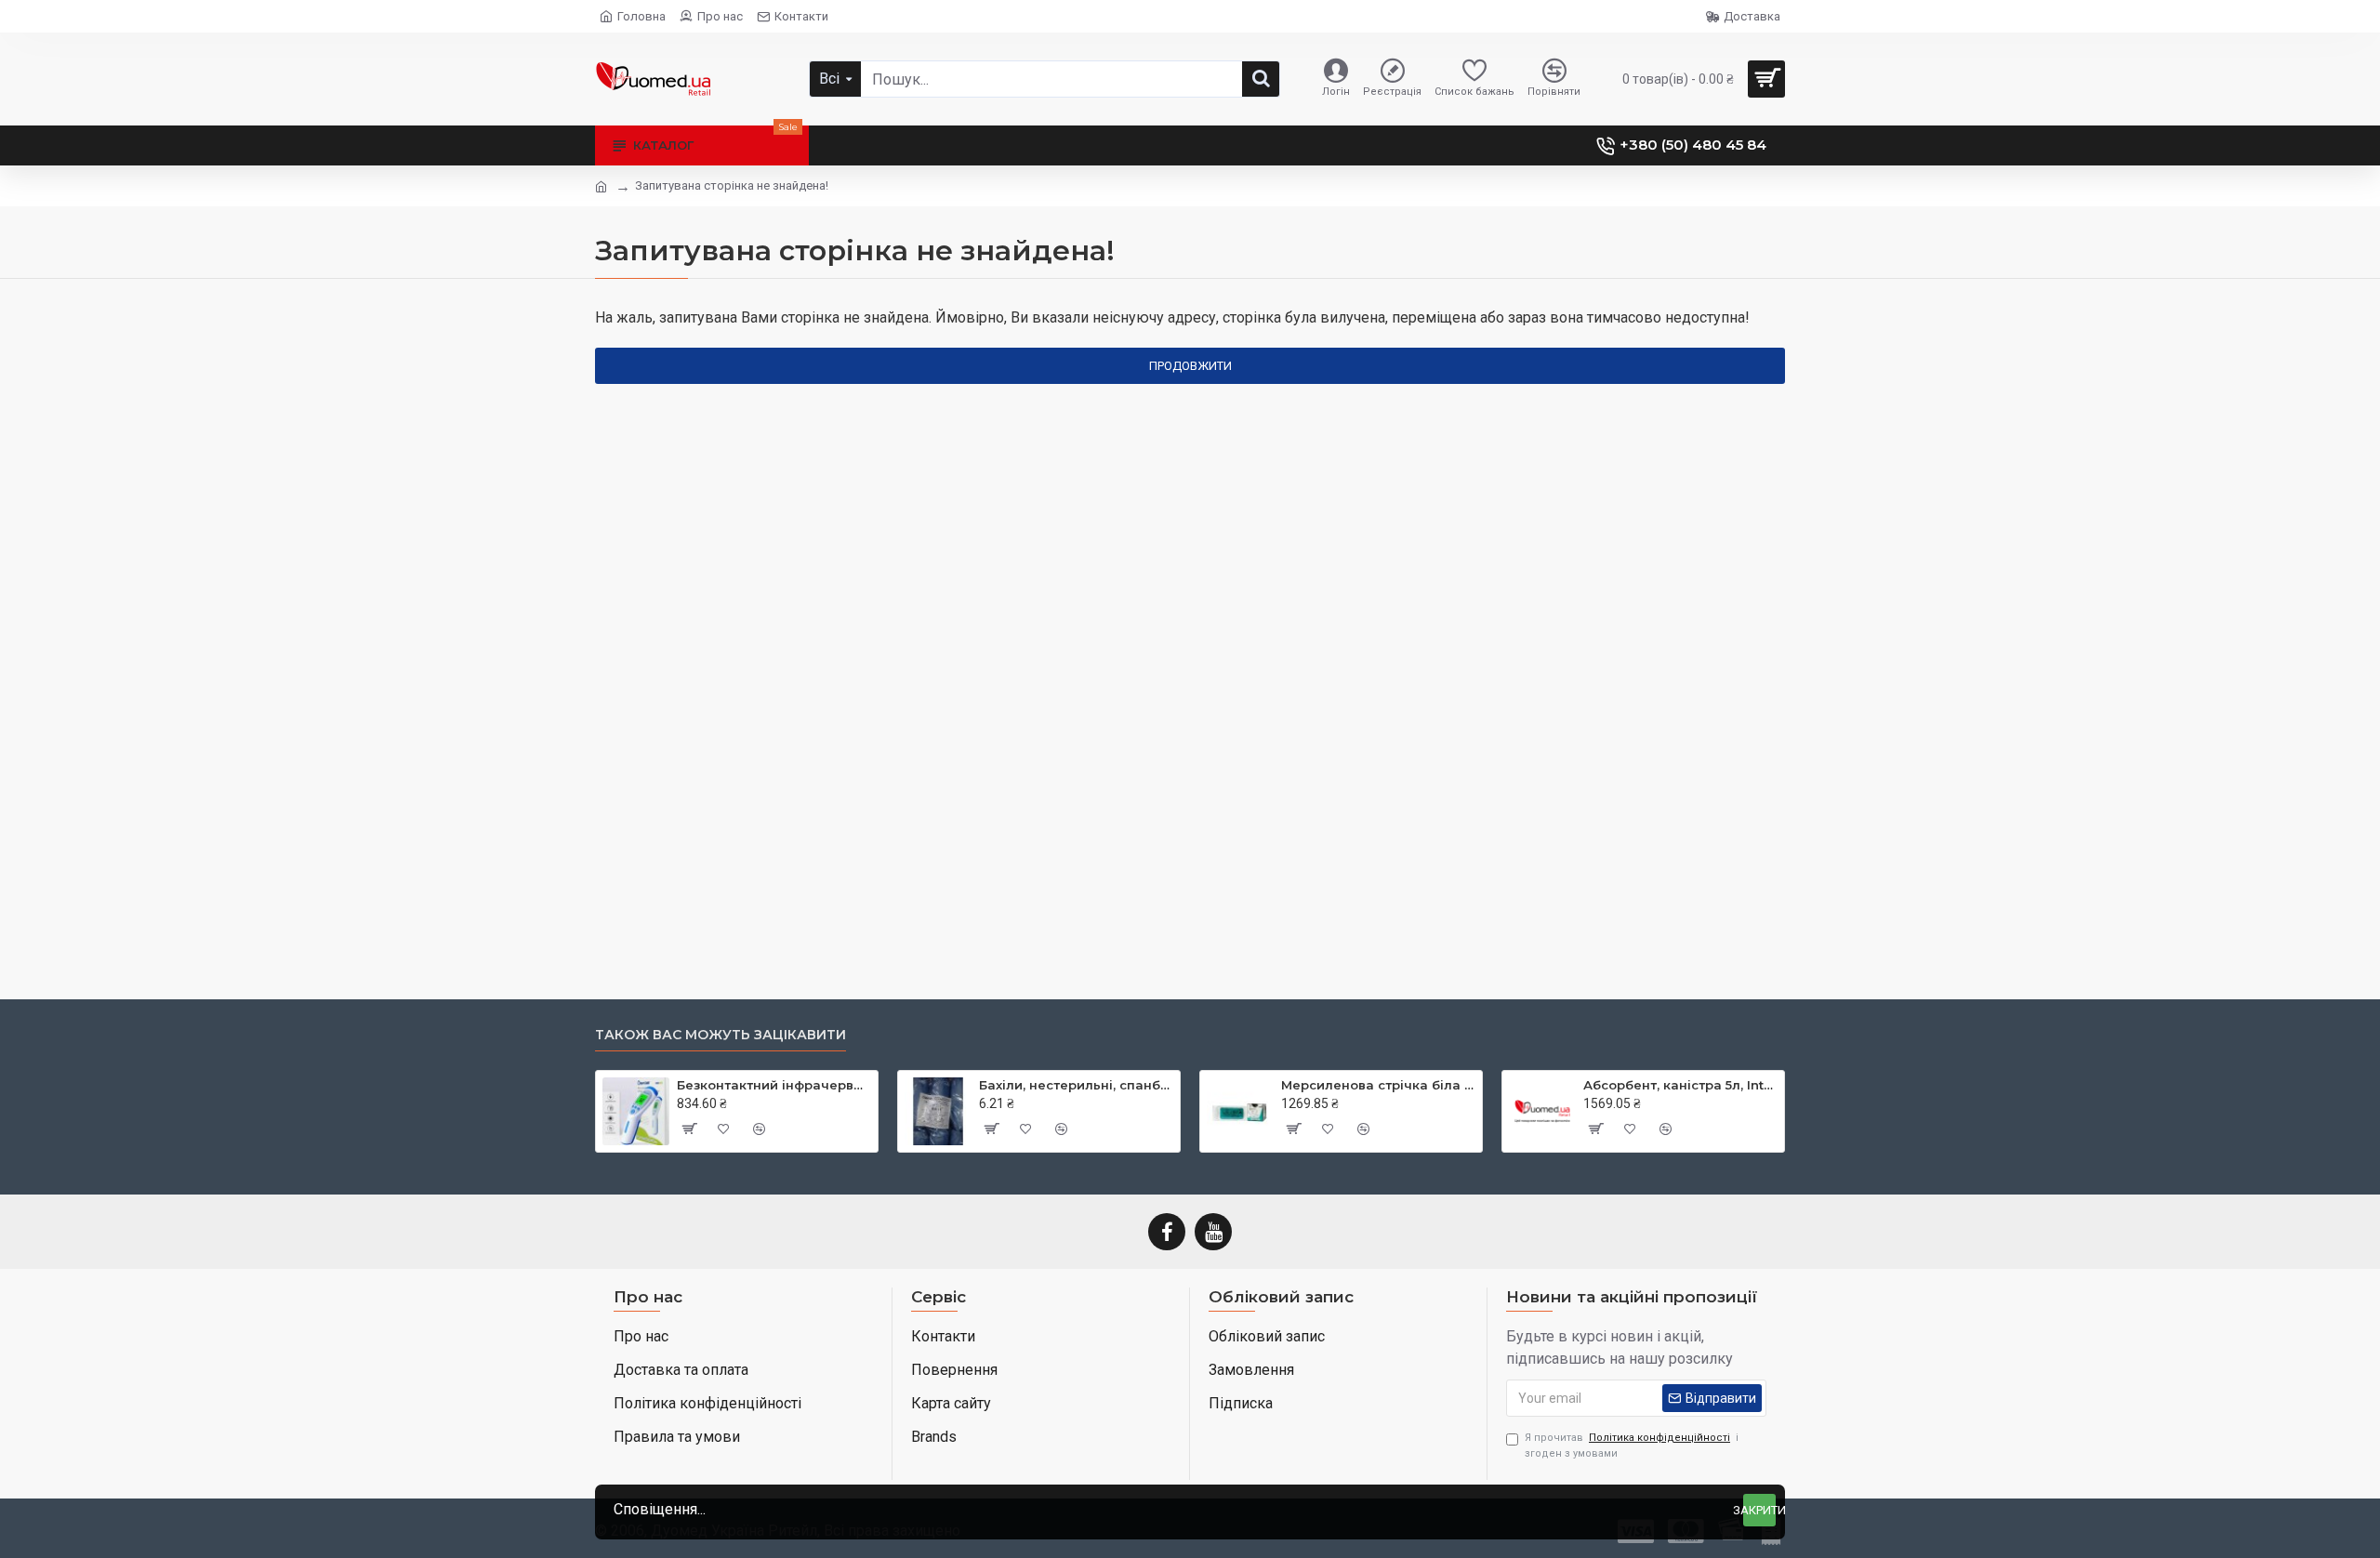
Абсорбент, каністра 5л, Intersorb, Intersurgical (1680, 1085)
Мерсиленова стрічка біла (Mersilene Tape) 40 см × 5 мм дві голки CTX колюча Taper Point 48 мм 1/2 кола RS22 (1378, 1085)
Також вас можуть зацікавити (721, 1035)
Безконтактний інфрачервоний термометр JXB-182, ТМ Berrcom (774, 1085)
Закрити (1759, 1510)
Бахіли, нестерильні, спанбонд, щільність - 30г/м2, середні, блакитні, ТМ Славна (1076, 1085)
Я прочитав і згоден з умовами (1632, 1446)
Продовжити (1190, 366)
